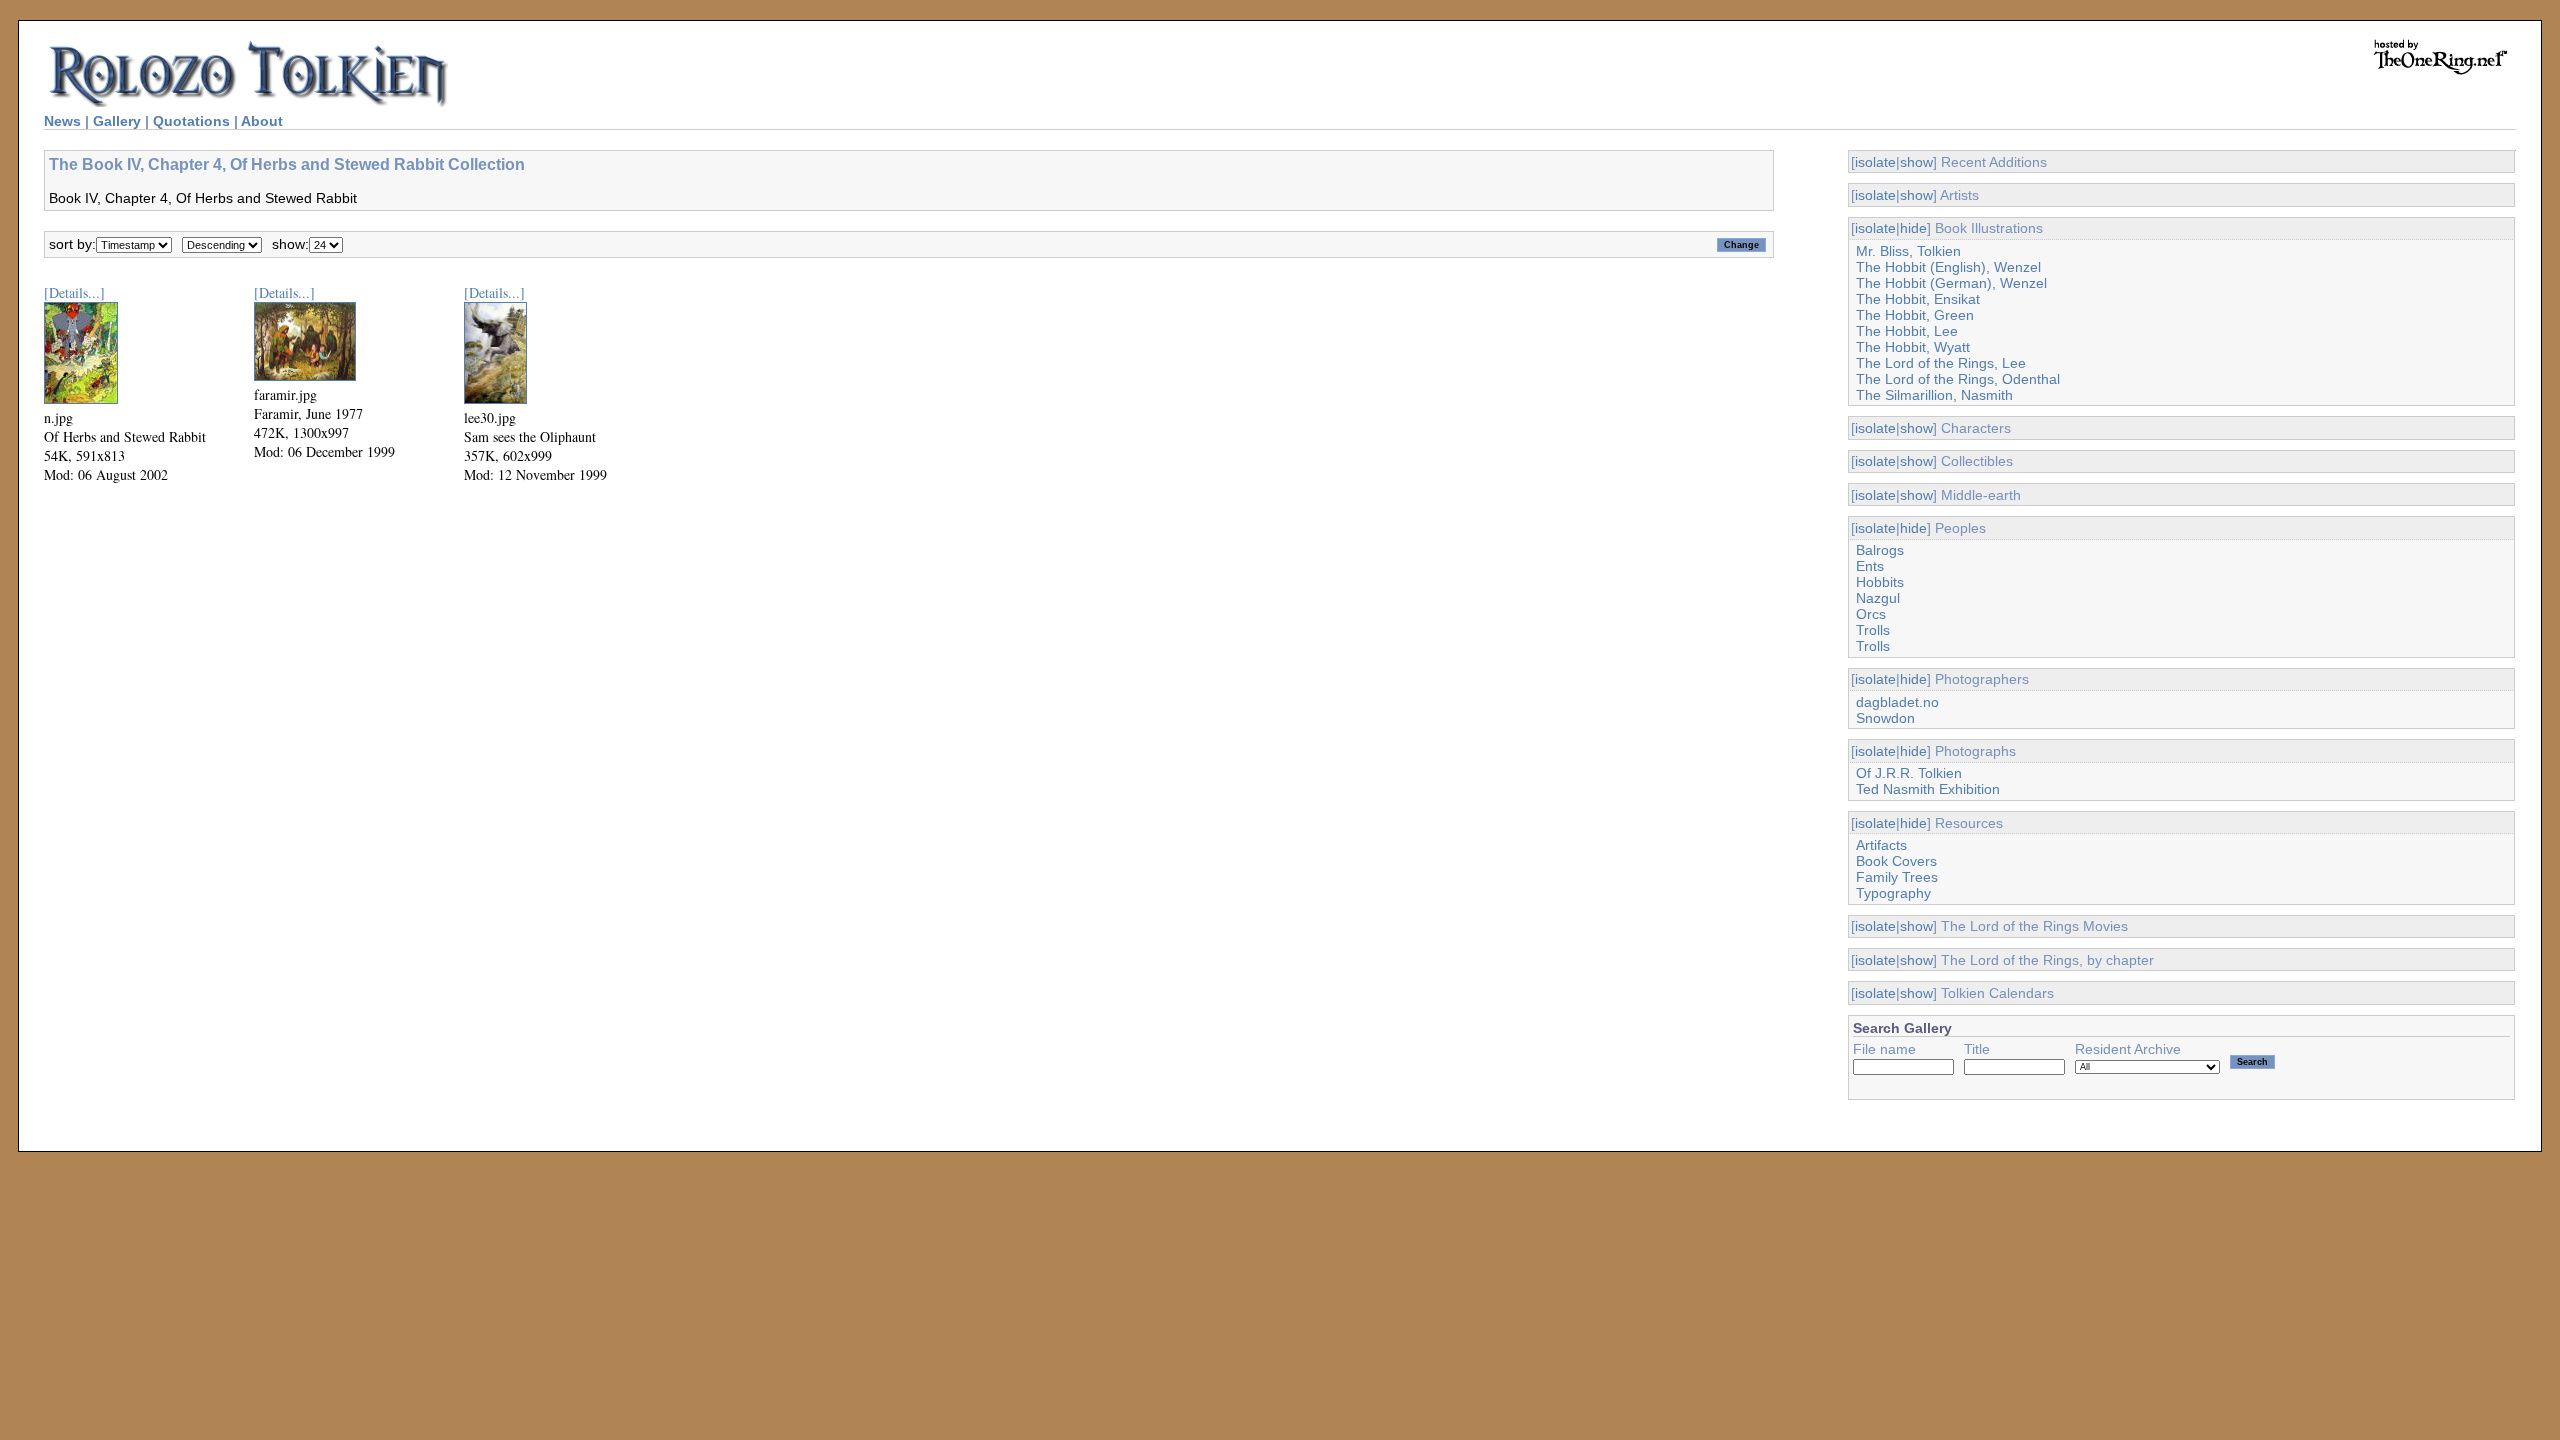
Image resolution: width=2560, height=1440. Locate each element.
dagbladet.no (1897, 702)
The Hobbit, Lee (1907, 331)
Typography (1893, 893)
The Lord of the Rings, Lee (1941, 363)
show (1916, 162)
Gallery (117, 121)
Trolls (1873, 630)
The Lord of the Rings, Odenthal (1958, 379)
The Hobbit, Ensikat (1918, 299)
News (62, 121)
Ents (1870, 566)
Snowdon (1885, 718)
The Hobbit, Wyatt (1913, 347)
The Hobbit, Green (1915, 315)
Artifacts (1881, 845)
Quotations (191, 121)
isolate (1875, 162)
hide (1913, 228)
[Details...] (74, 292)
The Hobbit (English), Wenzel (1948, 267)
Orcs (1871, 614)
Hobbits (1880, 582)
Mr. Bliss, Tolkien (1908, 251)
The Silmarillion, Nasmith (1934, 395)
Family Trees (1897, 877)
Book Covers (1896, 861)
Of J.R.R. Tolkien (1909, 773)
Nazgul (1878, 598)
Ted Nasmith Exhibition (1928, 789)
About (262, 121)
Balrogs (1880, 550)
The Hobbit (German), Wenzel (1951, 283)
